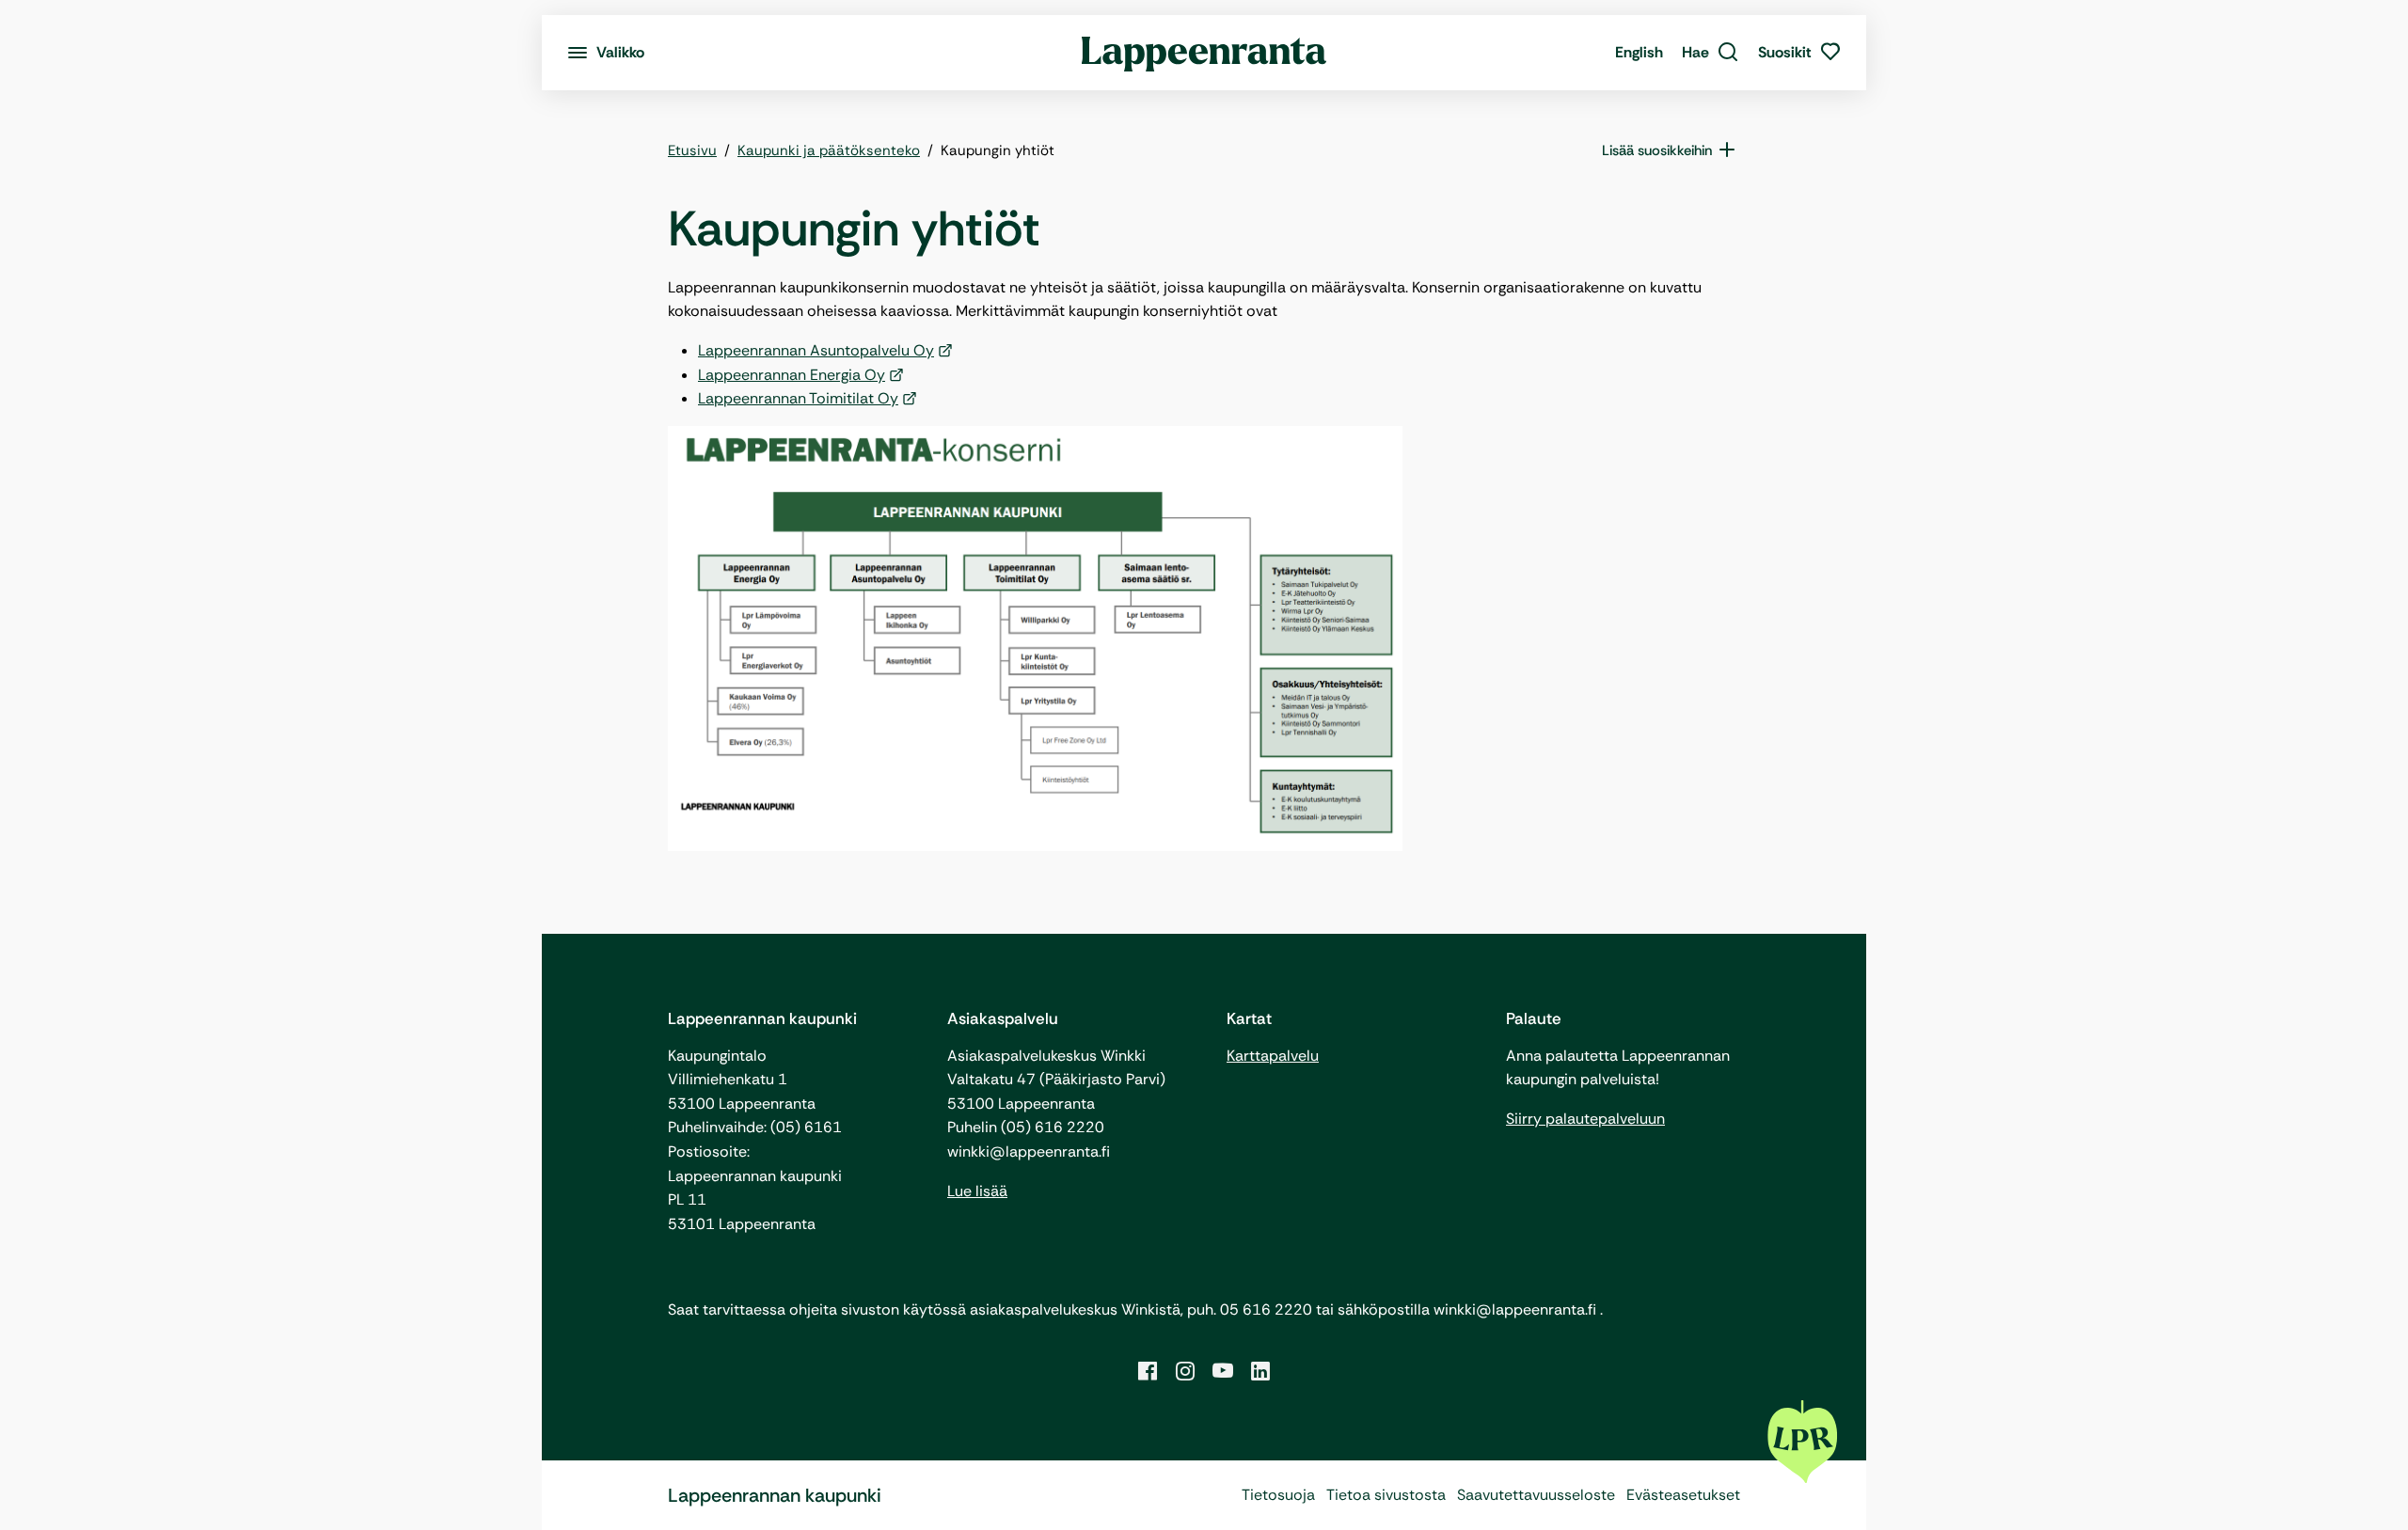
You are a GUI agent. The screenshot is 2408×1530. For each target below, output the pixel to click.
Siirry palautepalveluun (1585, 1119)
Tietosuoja (1278, 1495)
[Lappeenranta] (1204, 53)
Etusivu (692, 150)
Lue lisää (977, 1191)
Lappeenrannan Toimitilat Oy (798, 398)
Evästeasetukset (1683, 1495)
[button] (1711, 53)
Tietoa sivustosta (1386, 1495)
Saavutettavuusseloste (1536, 1495)
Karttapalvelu (1273, 1056)
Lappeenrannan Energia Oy (792, 375)
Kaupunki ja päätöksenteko (829, 150)
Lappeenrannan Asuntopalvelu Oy (816, 350)
